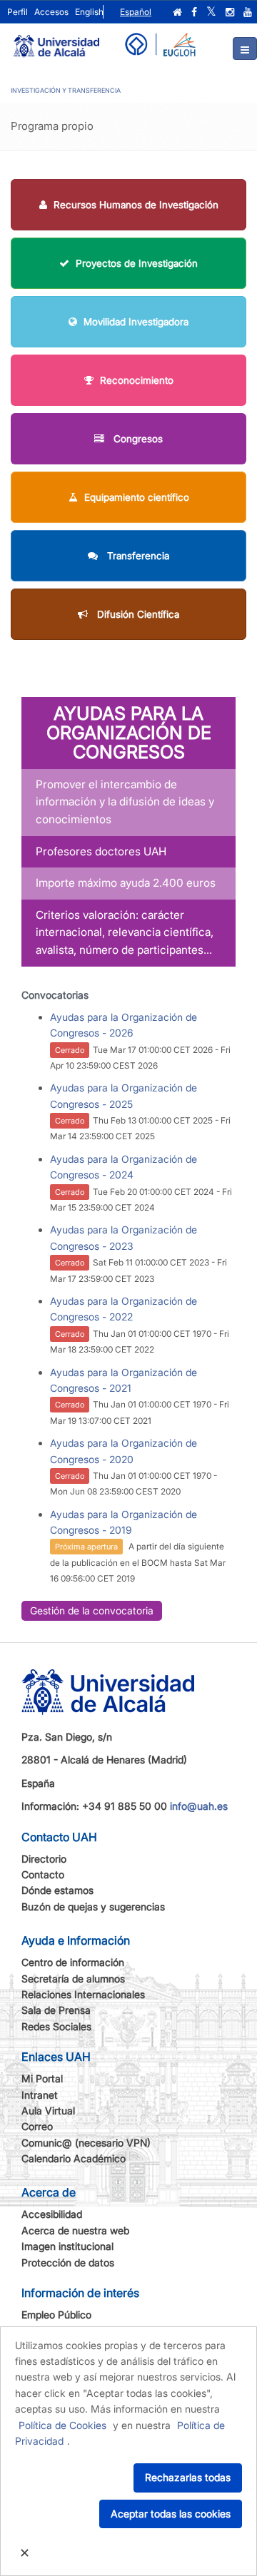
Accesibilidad (52, 2214)
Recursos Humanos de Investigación (136, 205)
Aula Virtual (48, 2111)
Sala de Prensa (56, 2010)
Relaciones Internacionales (83, 1994)
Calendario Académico (74, 2158)
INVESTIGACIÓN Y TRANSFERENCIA (66, 90)
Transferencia (137, 556)
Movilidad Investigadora (136, 322)
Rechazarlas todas (188, 2477)
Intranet (40, 2095)
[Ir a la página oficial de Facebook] (194, 12)
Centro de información (73, 1962)
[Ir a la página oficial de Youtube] (248, 12)
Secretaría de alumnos (73, 1979)
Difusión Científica (137, 614)
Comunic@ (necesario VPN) (86, 2143)
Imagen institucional (67, 2246)
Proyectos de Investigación (137, 263)
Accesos (51, 12)
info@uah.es (199, 1806)
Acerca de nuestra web (75, 2230)
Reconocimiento (137, 380)
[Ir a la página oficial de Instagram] (230, 12)
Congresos (137, 439)
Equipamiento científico (137, 497)
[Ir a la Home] (56, 40)
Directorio (44, 1859)
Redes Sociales (56, 2026)
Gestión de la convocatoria (92, 1610)
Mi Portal (42, 2078)
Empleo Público (56, 2315)
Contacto (43, 1874)
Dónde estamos (57, 1890)
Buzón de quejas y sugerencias (93, 1906)
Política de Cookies (62, 2425)
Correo (37, 2126)
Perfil (17, 12)
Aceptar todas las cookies (171, 2514)
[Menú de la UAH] (245, 49)
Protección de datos (68, 2262)
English (89, 12)
